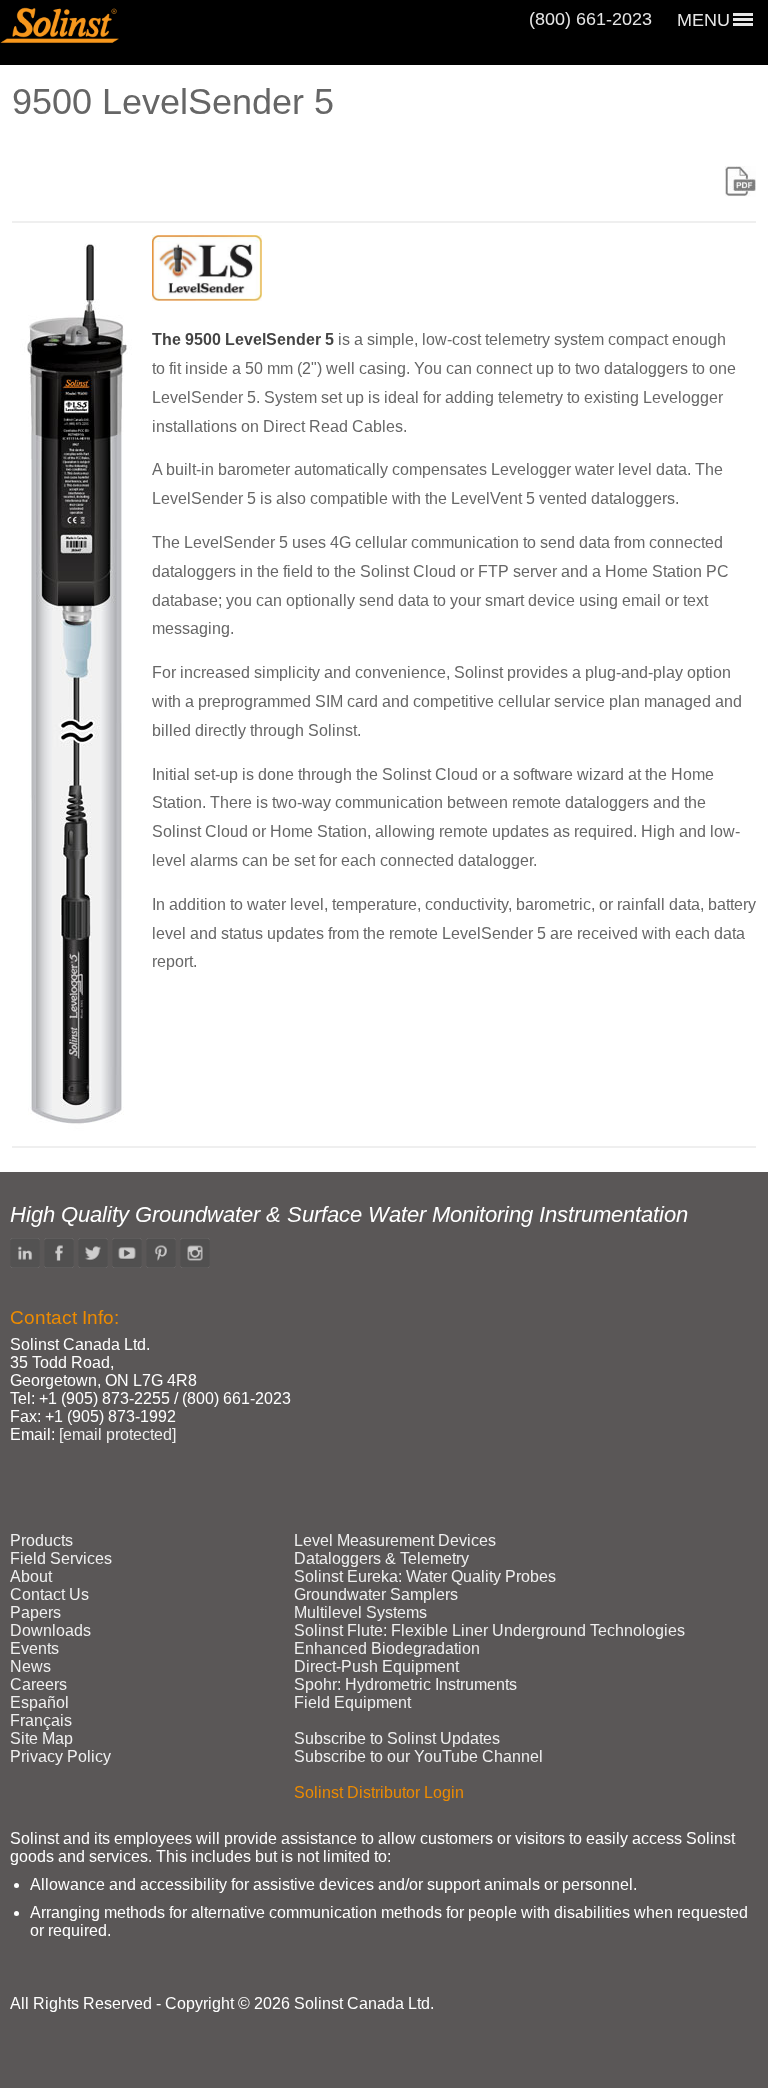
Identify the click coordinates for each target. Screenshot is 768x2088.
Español (39, 1702)
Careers (38, 1684)
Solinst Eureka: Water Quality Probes (425, 1576)
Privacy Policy (60, 1756)
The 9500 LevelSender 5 (243, 339)
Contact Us (49, 1594)
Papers (35, 1612)
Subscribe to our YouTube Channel (418, 1756)
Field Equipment (352, 1702)
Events (34, 1648)
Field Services (61, 1558)
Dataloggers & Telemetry (381, 1558)
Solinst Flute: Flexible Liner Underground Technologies (489, 1630)
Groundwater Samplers (376, 1594)
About (31, 1576)
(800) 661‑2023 (590, 19)
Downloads (50, 1630)
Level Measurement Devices (395, 1540)
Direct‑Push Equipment (376, 1666)
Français (41, 1720)
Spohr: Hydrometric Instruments (405, 1684)
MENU (703, 20)
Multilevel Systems (360, 1612)
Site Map (41, 1738)
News (30, 1666)
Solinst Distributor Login (379, 1792)
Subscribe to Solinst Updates (397, 1738)
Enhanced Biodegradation (387, 1648)
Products (41, 1540)
